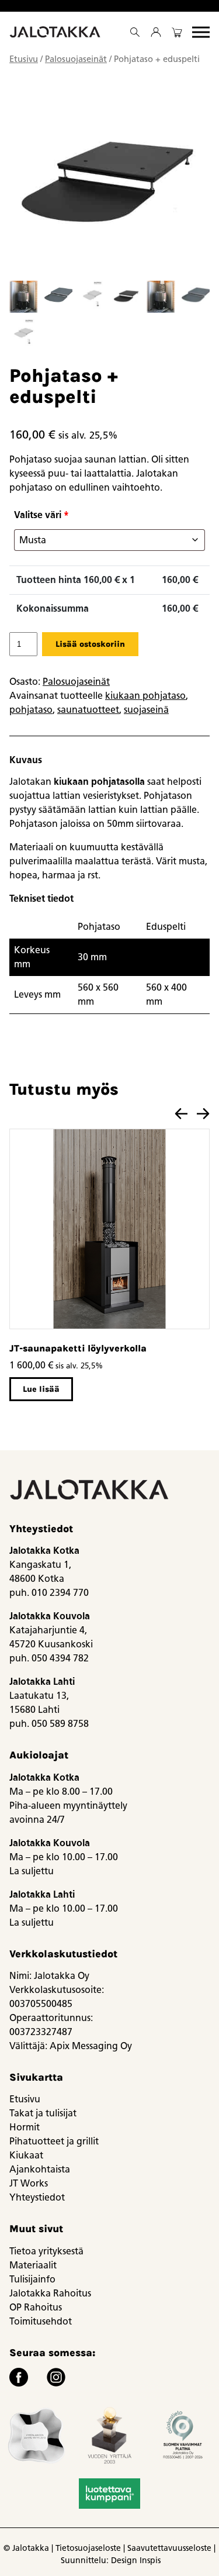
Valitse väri (41, 515)
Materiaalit (33, 2265)
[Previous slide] (181, 1114)
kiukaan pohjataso (145, 696)
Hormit (25, 2127)
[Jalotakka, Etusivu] (56, 32)
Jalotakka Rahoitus (50, 2293)
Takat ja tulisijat (43, 2113)
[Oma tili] (156, 32)
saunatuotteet (88, 710)
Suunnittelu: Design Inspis (111, 2561)
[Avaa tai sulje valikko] (201, 32)
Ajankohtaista (40, 2169)
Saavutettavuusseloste (169, 2548)
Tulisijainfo (32, 2279)
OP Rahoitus (36, 2307)
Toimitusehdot (41, 2321)
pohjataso (31, 710)
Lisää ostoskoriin (90, 644)
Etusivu (24, 59)
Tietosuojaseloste (88, 2548)
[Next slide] (203, 1114)
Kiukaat (26, 2155)
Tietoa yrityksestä (46, 2251)
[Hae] (135, 32)
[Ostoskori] (177, 32)
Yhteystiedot (37, 2197)
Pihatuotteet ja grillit (54, 2141)
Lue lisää (41, 1389)
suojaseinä (146, 710)
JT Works (29, 2183)
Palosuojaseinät (76, 59)
